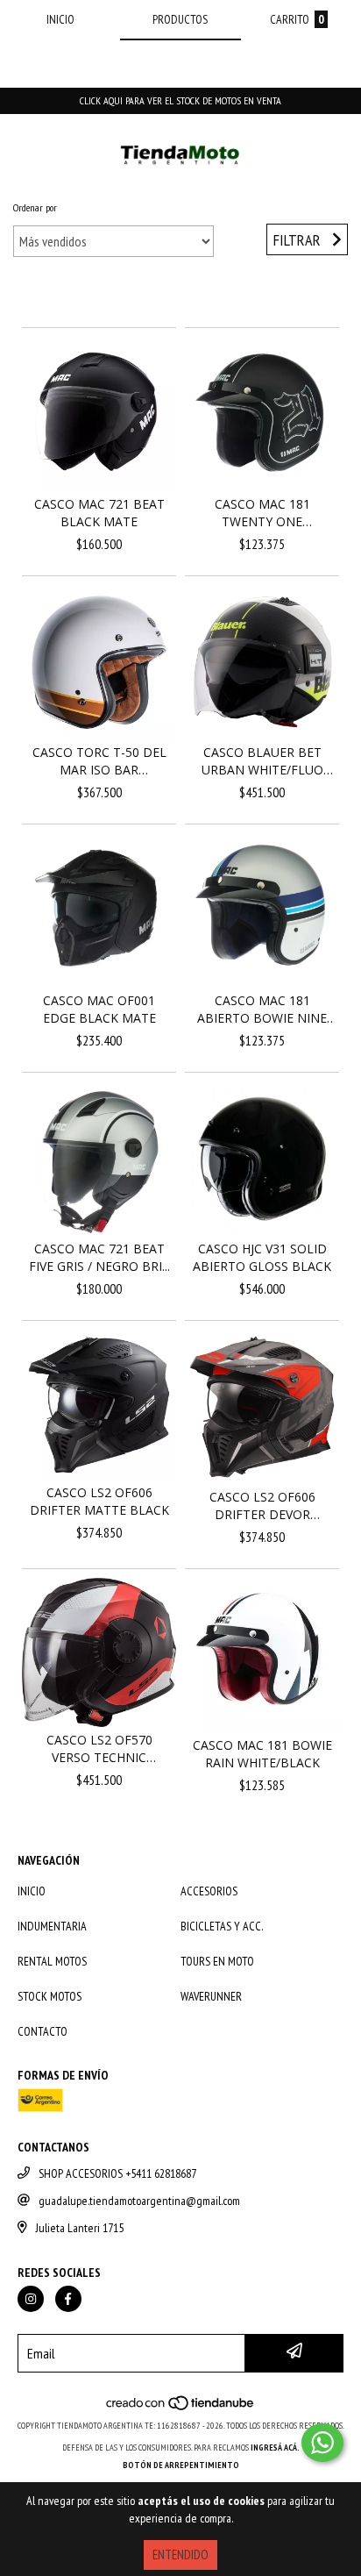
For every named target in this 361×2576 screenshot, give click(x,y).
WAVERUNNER (211, 1996)
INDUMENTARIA (52, 1926)
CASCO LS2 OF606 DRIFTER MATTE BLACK (99, 1501)
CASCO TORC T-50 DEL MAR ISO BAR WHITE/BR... (99, 761)
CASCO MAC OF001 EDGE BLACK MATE (99, 1009)
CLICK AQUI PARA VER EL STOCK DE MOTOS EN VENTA (180, 100)
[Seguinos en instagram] (31, 2299)
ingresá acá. (275, 2448)
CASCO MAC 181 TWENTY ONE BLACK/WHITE (262, 513)
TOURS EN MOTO (217, 1961)
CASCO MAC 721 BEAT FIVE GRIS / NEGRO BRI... (99, 1257)
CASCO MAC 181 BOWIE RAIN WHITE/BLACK (262, 1754)
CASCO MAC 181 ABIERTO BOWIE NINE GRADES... (262, 1010)
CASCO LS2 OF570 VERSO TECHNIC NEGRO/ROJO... (99, 1749)
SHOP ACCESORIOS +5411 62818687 (117, 2173)
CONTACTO (42, 2031)
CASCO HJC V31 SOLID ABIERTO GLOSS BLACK (262, 1257)
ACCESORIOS (209, 1891)
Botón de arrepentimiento (181, 2465)
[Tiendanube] (181, 2408)
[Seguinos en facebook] (68, 2299)
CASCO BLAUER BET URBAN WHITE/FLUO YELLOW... (262, 761)
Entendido (180, 2555)
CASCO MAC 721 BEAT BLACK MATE (99, 513)
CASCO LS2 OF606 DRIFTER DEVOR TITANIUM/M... (262, 1506)
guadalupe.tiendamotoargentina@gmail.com (139, 2201)
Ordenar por (35, 207)
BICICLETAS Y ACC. (222, 1926)
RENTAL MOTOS (52, 1961)
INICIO (32, 1891)
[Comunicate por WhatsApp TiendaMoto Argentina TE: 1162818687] (322, 2443)
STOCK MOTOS (50, 1996)
